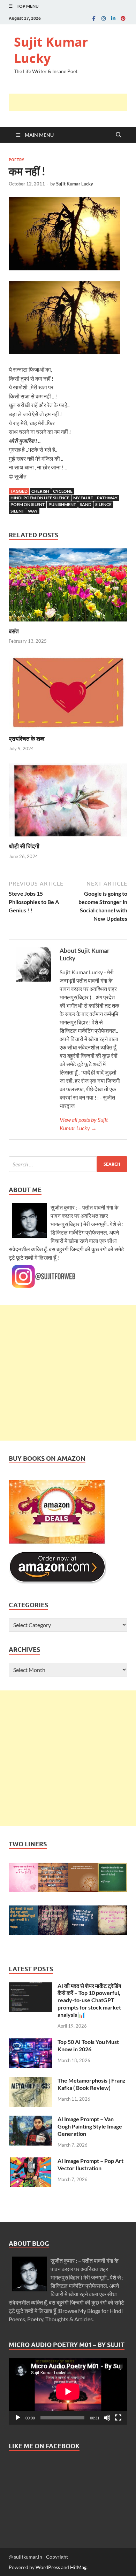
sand (86, 504)
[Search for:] (68, 1164)
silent (17, 511)
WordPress (48, 2567)
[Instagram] (104, 18)
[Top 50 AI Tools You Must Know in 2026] (31, 2042)
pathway (107, 498)
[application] (68, 2391)
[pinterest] (123, 18)
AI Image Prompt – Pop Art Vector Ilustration (90, 2164)
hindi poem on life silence (40, 498)
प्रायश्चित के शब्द (27, 739)
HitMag (78, 2567)
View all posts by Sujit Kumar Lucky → (84, 1124)
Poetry (16, 160)
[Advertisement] (72, 102)
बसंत (14, 631)
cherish (40, 491)
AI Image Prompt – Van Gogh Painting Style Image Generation (90, 2126)
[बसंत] (68, 587)
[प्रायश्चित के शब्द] (68, 694)
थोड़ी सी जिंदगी (24, 846)
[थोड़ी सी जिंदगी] (68, 802)
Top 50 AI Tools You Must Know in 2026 (88, 2045)
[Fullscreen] (118, 2418)
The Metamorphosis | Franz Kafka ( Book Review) (92, 2084)
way (33, 511)
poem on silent (28, 504)
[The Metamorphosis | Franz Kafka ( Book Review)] (31, 2081)
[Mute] (107, 2418)
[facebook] (94, 18)
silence (103, 504)
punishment (62, 504)
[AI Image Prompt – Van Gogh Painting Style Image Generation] (31, 2120)
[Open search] (119, 135)
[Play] (18, 2418)
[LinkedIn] (113, 18)
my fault (83, 498)
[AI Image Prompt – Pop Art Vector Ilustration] (31, 2161)
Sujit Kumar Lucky (51, 50)
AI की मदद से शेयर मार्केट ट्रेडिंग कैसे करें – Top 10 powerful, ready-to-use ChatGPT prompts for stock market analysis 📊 (89, 2000)
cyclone (63, 491)
